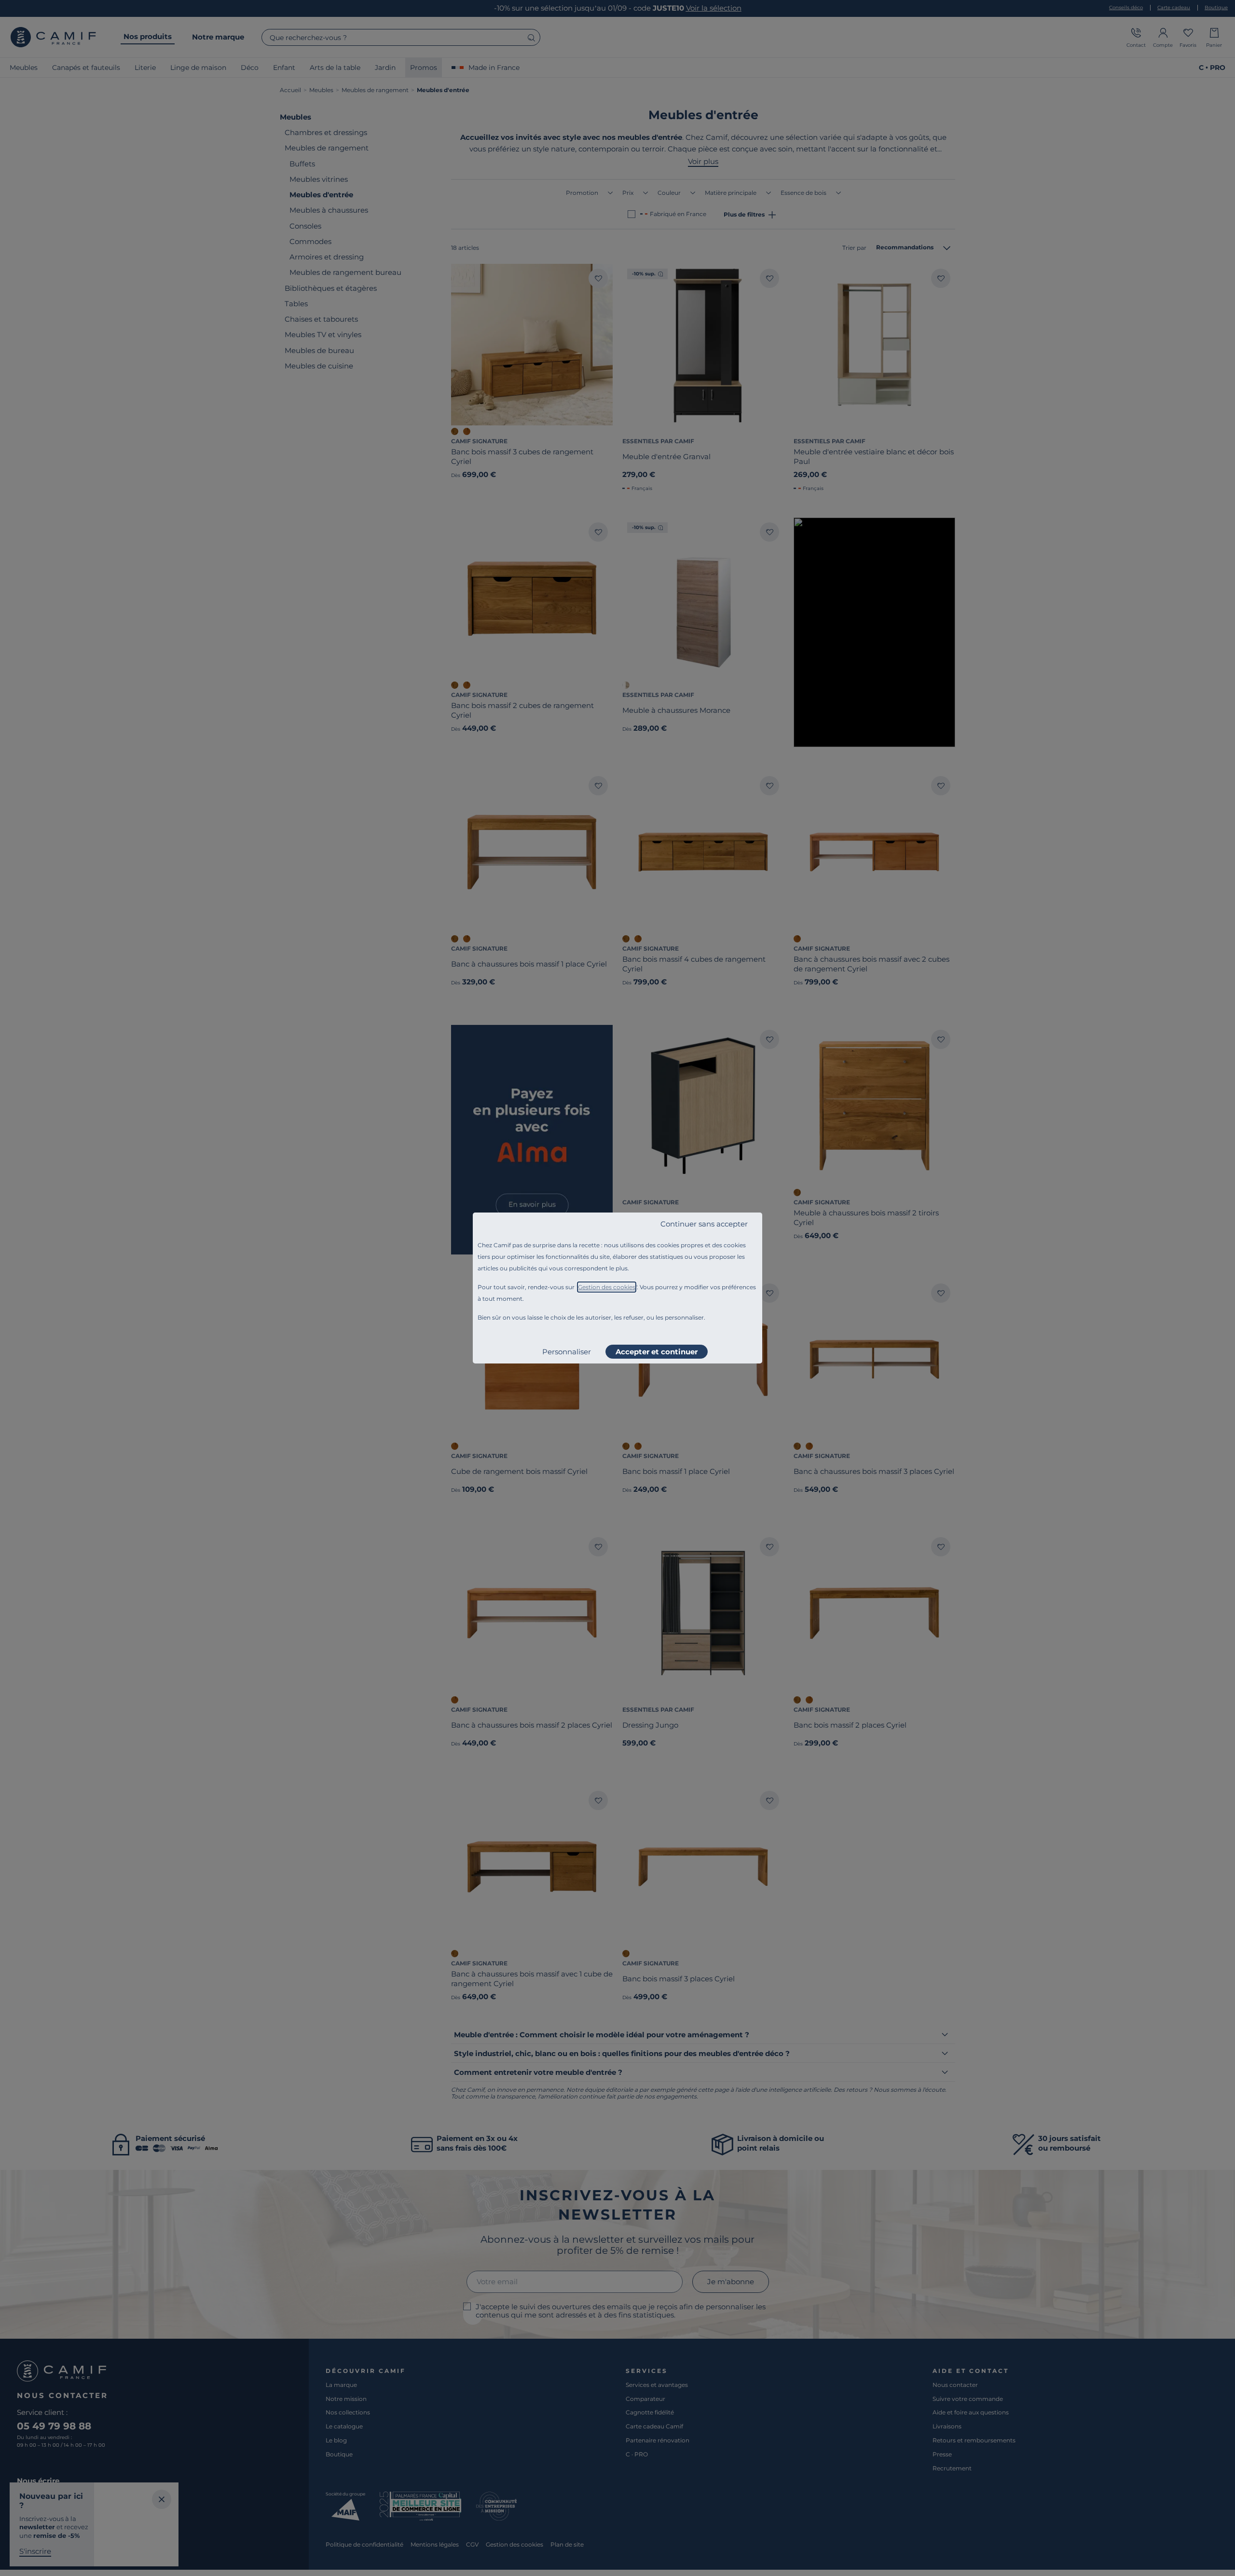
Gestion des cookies (607, 1287)
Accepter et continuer (657, 1352)
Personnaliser (567, 1352)
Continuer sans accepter (704, 1224)
